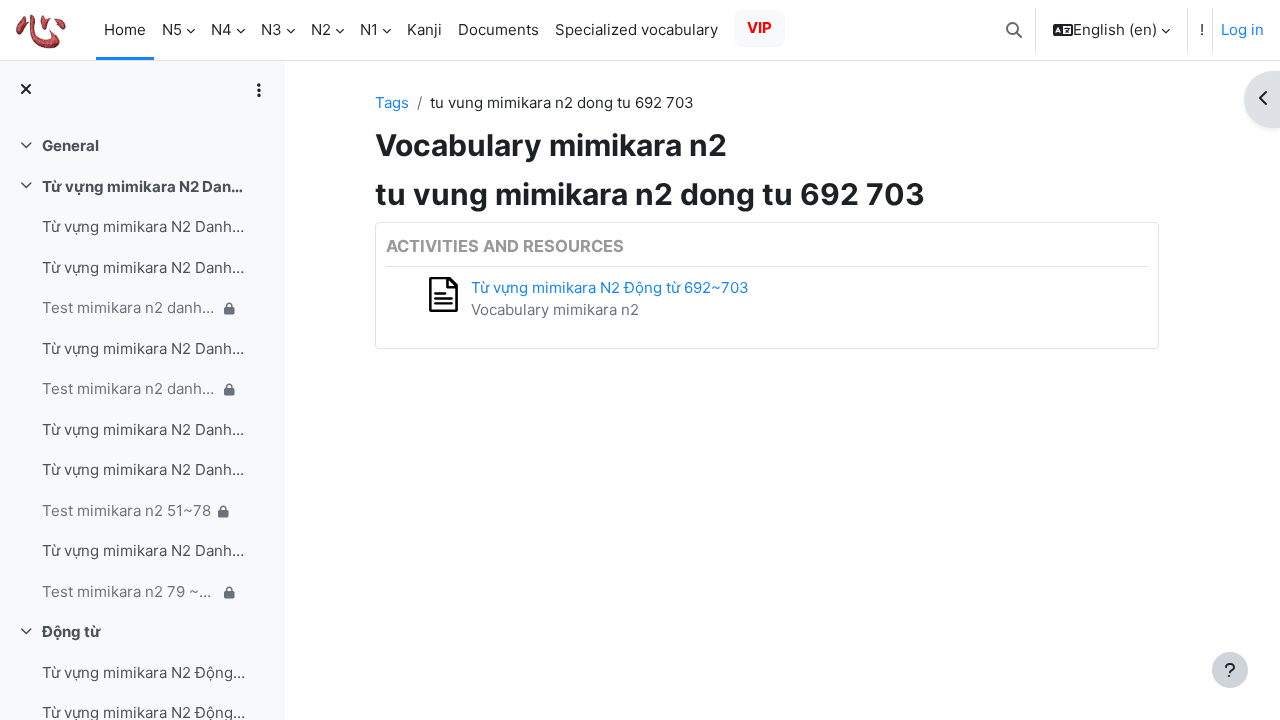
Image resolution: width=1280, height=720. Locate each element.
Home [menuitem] (125, 29)
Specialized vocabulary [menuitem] (636, 29)
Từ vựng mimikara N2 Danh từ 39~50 (143, 348)
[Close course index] (26, 90)
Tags (392, 102)
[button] (1014, 30)
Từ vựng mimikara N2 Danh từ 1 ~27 (143, 226)
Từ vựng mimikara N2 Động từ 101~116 (143, 672)
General (70, 145)
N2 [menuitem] (321, 29)
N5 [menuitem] (172, 29)
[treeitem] (142, 146)
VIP (759, 27)
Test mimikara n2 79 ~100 (129, 591)
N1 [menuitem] (369, 29)
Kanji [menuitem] (424, 29)
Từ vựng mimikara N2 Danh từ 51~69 (143, 429)
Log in (1242, 29)
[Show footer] (1230, 670)
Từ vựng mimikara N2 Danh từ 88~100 (143, 550)
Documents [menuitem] (498, 29)
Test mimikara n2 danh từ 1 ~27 (129, 307)
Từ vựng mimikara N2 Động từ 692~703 (610, 287)
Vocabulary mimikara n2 (555, 309)
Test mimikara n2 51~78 (126, 510)
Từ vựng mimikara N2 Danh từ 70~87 (143, 469)
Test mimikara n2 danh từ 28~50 (129, 388)
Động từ (71, 631)
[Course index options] (259, 90)
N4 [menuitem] (221, 29)
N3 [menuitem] (271, 29)
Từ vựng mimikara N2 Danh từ (143, 186)
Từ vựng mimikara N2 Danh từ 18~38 (143, 267)
